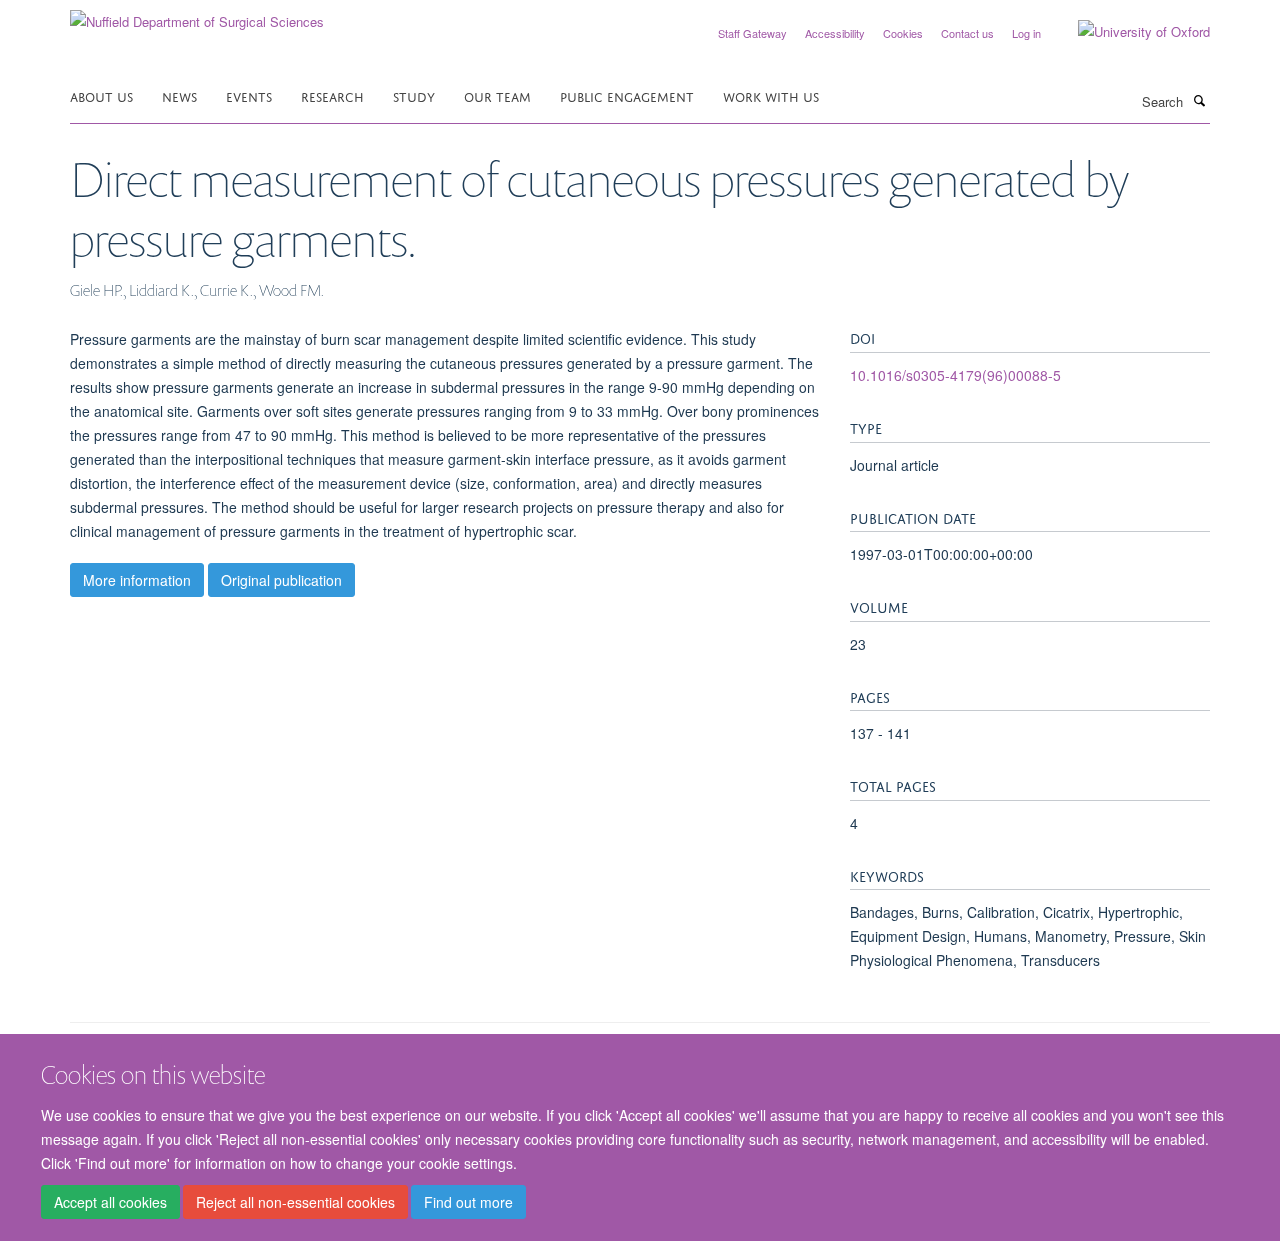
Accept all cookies (110, 1202)
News (179, 95)
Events (249, 95)
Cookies (903, 33)
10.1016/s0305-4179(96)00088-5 (955, 375)
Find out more (468, 1202)
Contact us (967, 33)
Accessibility (835, 33)
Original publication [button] (281, 580)
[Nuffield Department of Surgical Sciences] (197, 14)
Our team (497, 95)
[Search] (1199, 100)
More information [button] (137, 580)
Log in (1026, 33)
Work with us (771, 95)
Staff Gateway (752, 33)
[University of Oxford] (1129, 32)
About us (101, 95)
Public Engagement (627, 95)
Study (414, 95)
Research (332, 95)
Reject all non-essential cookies (295, 1202)
